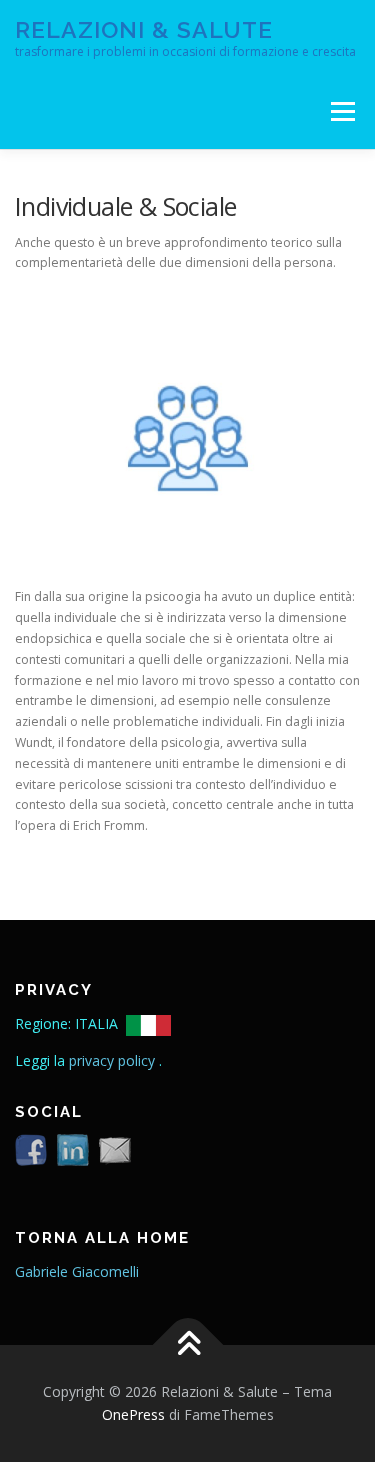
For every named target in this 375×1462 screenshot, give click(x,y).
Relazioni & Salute (144, 29)
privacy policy (114, 1060)
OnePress (133, 1414)
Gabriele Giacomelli (77, 1271)
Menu (341, 111)
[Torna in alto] (187, 1344)
